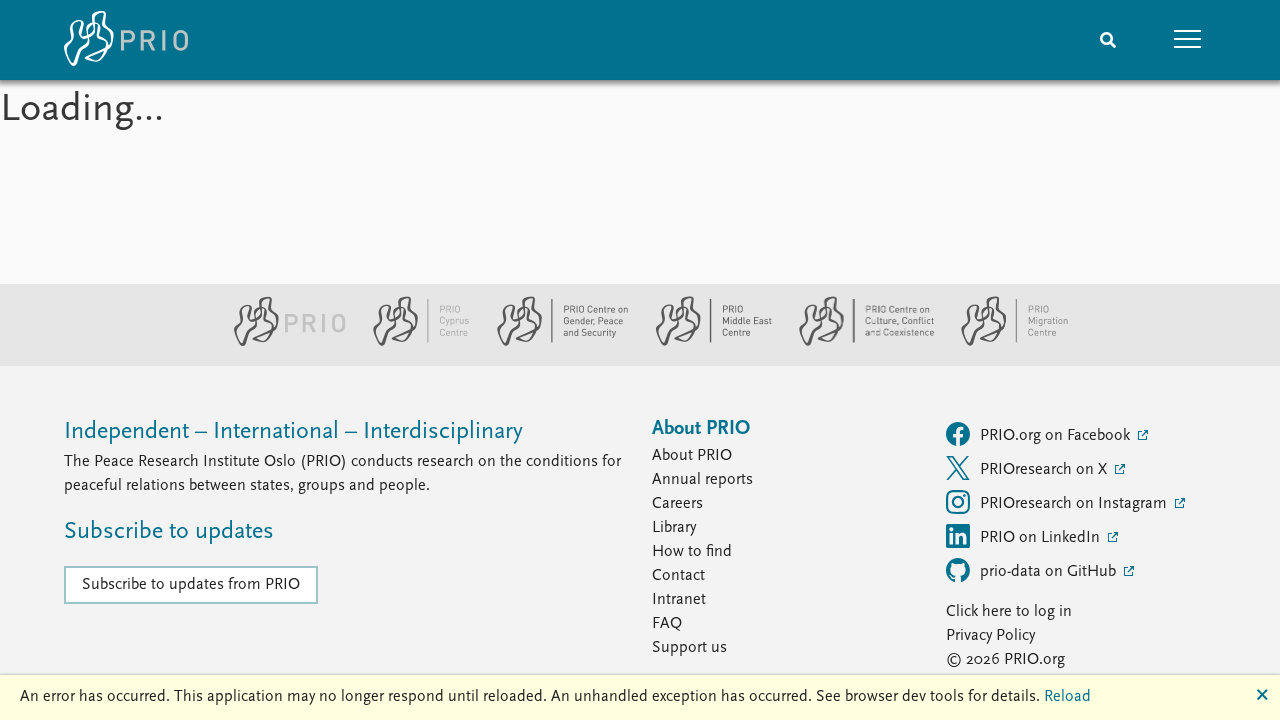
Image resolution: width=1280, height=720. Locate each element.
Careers (677, 504)
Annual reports (702, 480)
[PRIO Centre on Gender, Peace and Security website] (554, 342)
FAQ (667, 624)
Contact (678, 576)
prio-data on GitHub (1050, 572)
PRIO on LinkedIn (1042, 538)
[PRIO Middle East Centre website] (705, 342)
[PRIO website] (281, 342)
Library (674, 528)
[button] (1188, 40)
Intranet (679, 600)
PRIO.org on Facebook (1057, 436)
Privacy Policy (990, 636)
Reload (1067, 697)
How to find (692, 552)
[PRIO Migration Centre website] (1004, 342)
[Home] (126, 40)
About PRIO (692, 456)
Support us (689, 648)
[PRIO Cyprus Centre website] (413, 342)
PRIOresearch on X (1045, 470)
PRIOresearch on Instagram (1075, 504)
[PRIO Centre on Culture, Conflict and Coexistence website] (858, 342)
